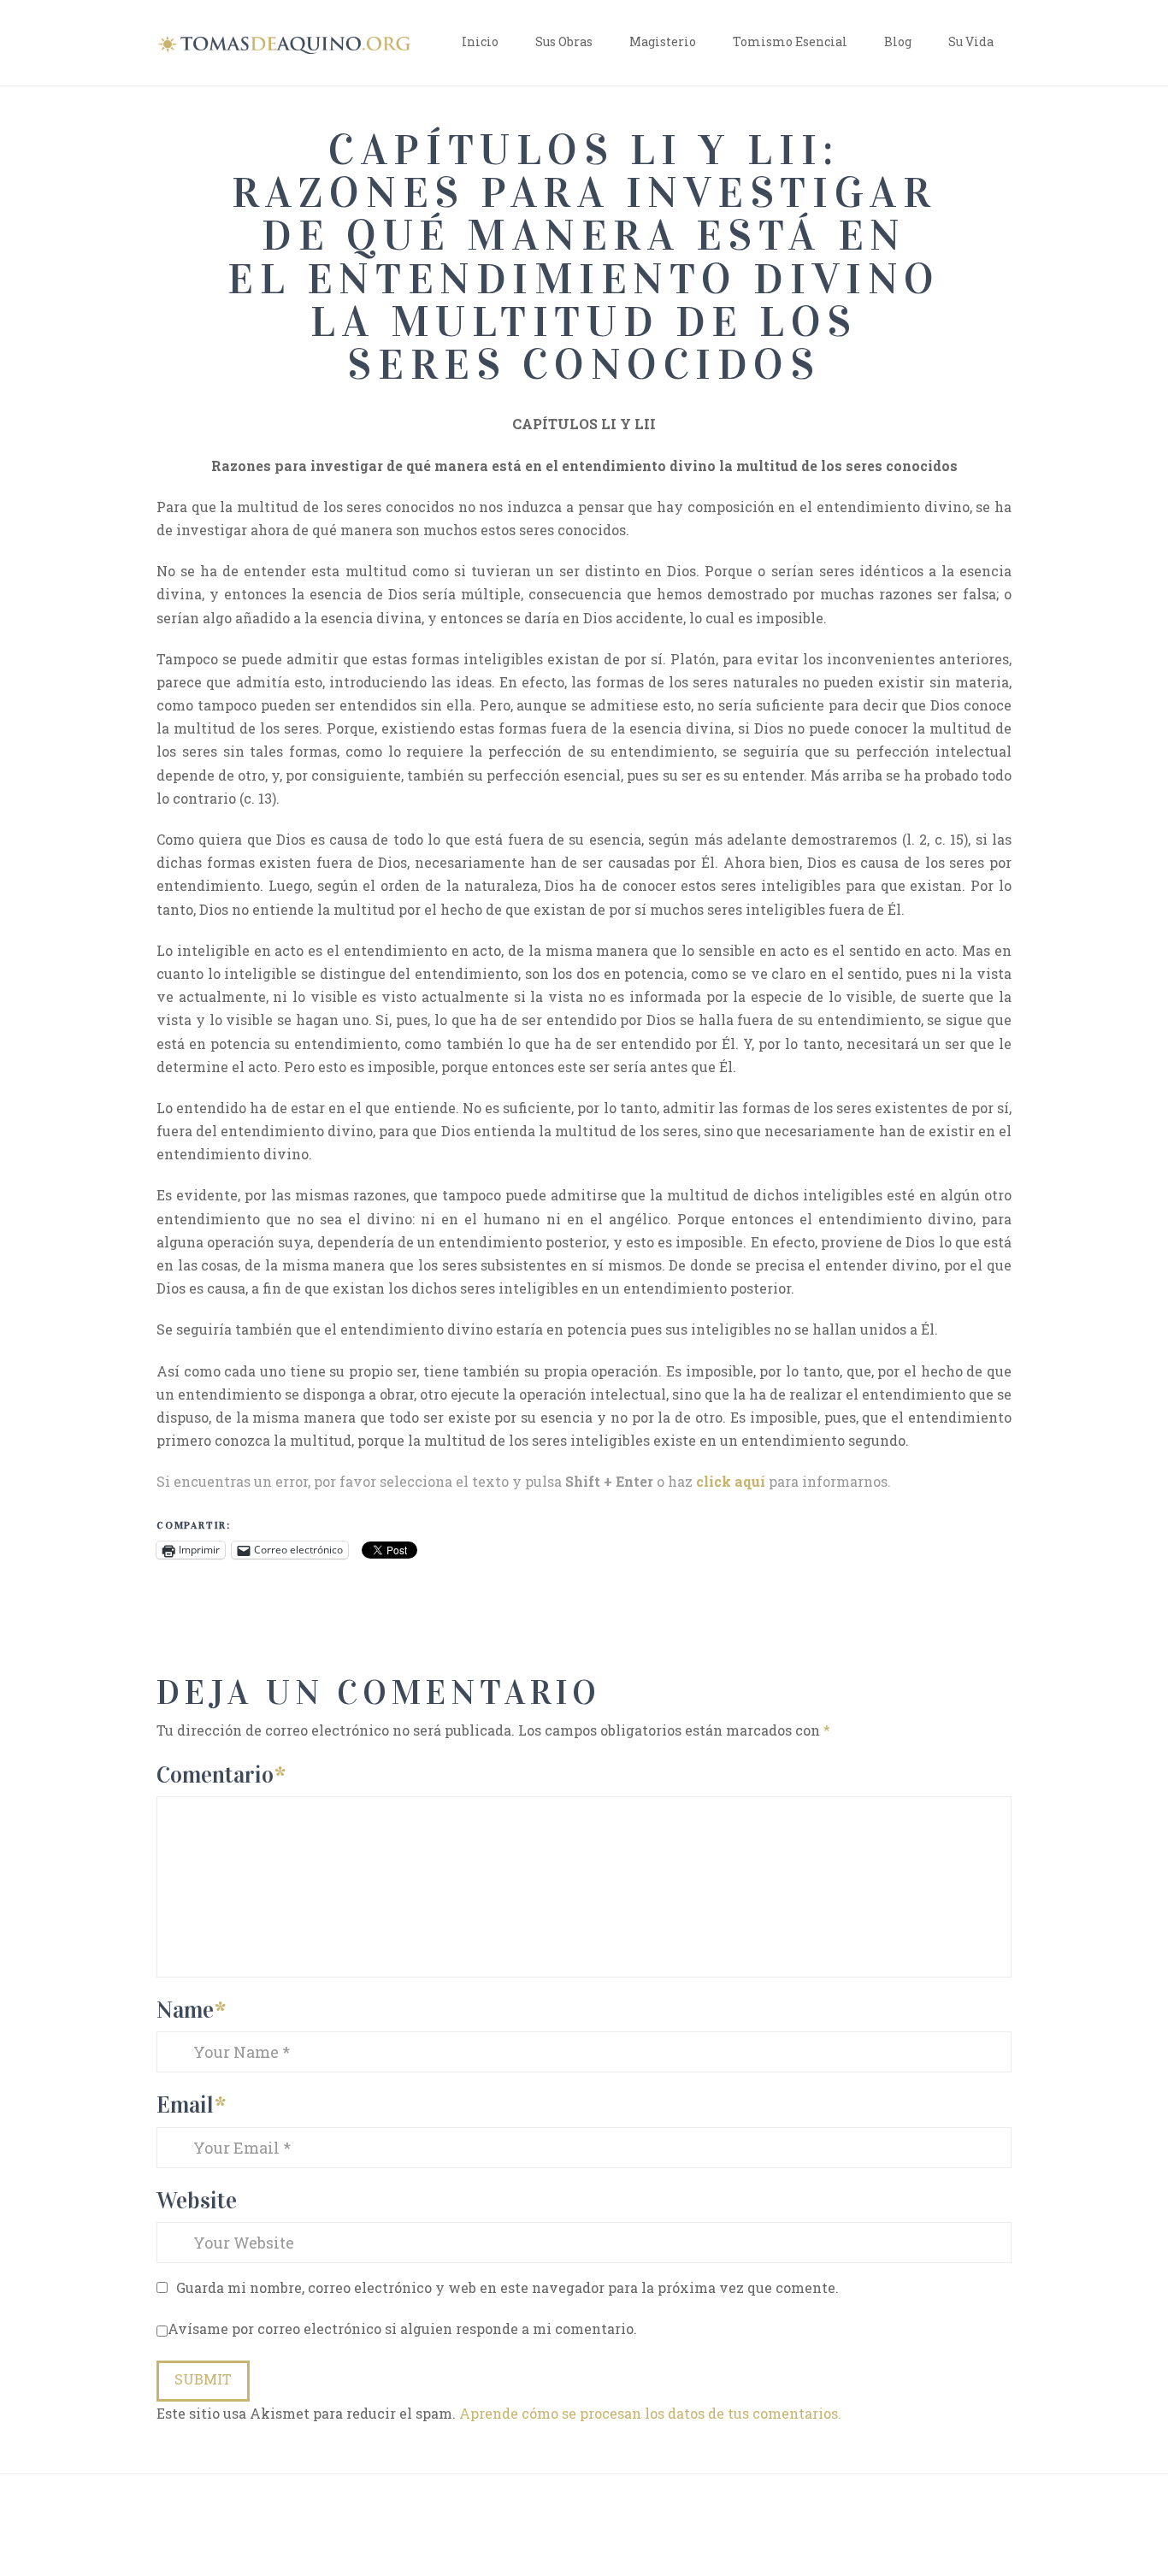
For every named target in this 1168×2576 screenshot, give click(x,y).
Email (191, 2104)
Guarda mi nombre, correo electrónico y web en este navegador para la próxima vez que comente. (507, 2287)
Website (197, 2200)
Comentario (221, 1774)
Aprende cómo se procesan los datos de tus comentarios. (650, 2413)
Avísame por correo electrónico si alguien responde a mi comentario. (402, 2328)
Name (191, 2010)
